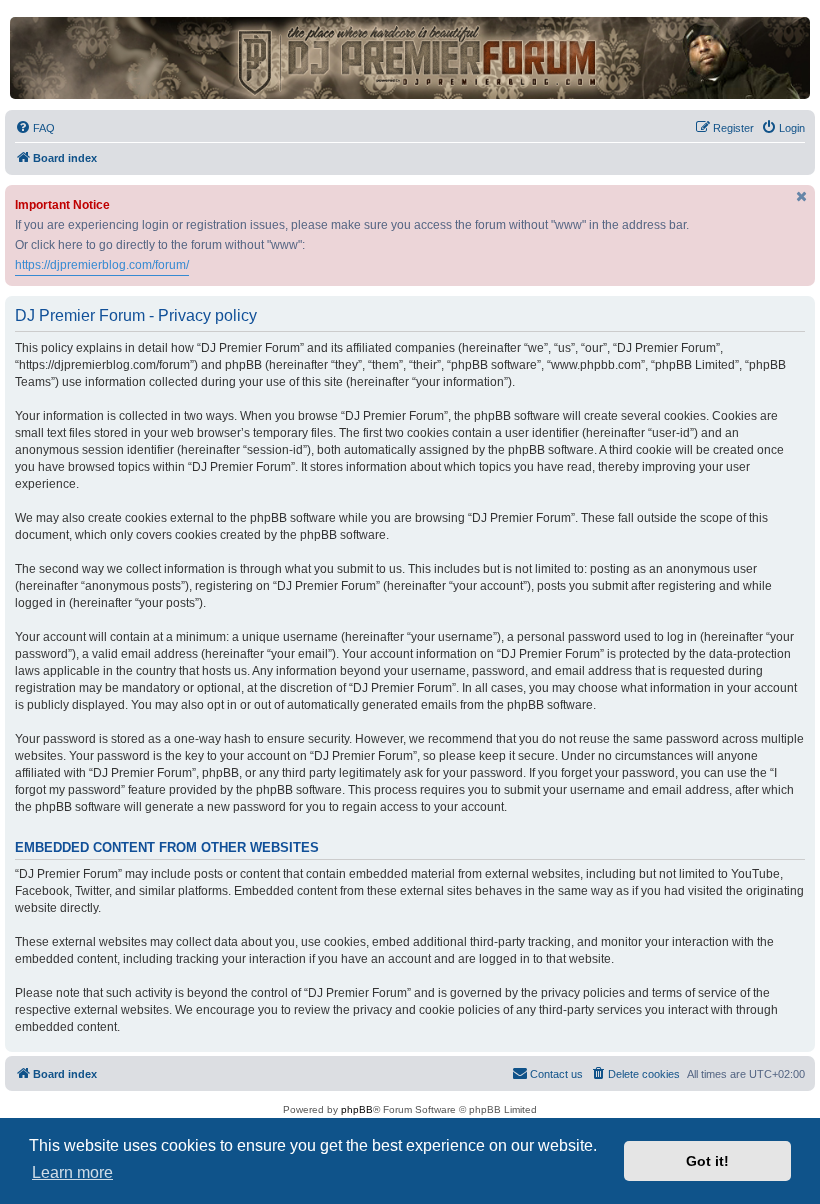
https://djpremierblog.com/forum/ (102, 265)
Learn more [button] (72, 1172)
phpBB (357, 1109)
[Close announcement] (802, 196)
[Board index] (410, 58)
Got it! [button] (707, 1161)
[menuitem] (35, 128)
